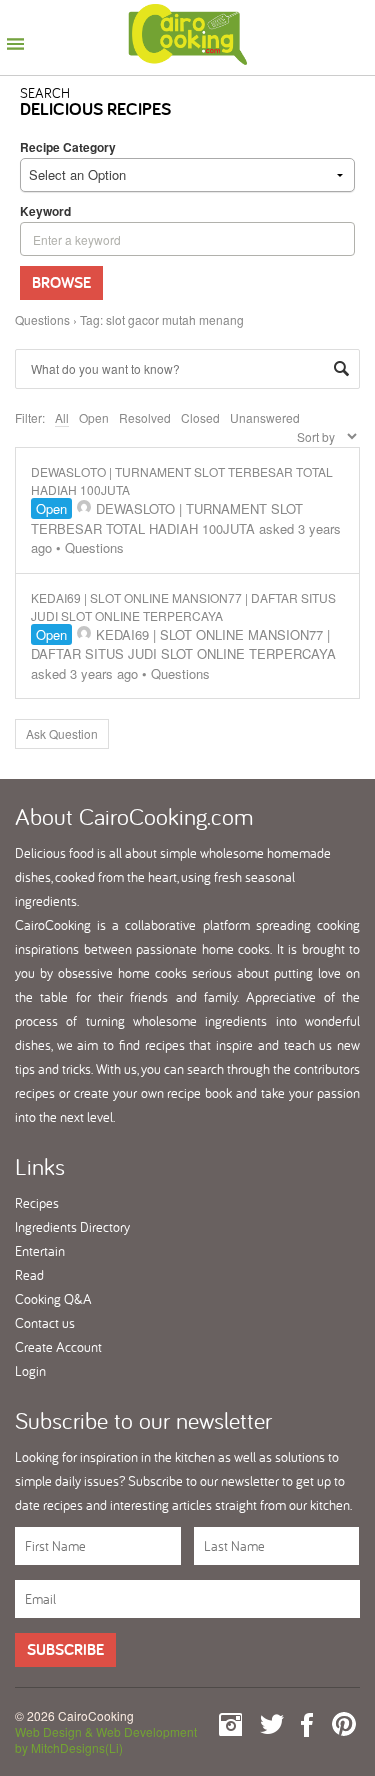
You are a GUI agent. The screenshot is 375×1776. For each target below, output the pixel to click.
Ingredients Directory (72, 1227)
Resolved (145, 417)
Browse (61, 282)
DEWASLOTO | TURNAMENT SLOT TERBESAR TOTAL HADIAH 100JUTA (167, 518)
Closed (200, 417)
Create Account (58, 1347)
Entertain (40, 1251)
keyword (45, 211)
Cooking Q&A (53, 1299)
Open (94, 417)
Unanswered (265, 417)
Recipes (37, 1203)
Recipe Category (68, 147)
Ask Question (62, 733)
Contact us (45, 1323)
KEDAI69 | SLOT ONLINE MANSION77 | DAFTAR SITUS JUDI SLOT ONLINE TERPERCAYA (183, 606)
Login (30, 1371)
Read (29, 1275)
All (62, 417)
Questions (42, 319)
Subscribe (65, 1649)
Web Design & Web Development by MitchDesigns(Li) (106, 1739)
